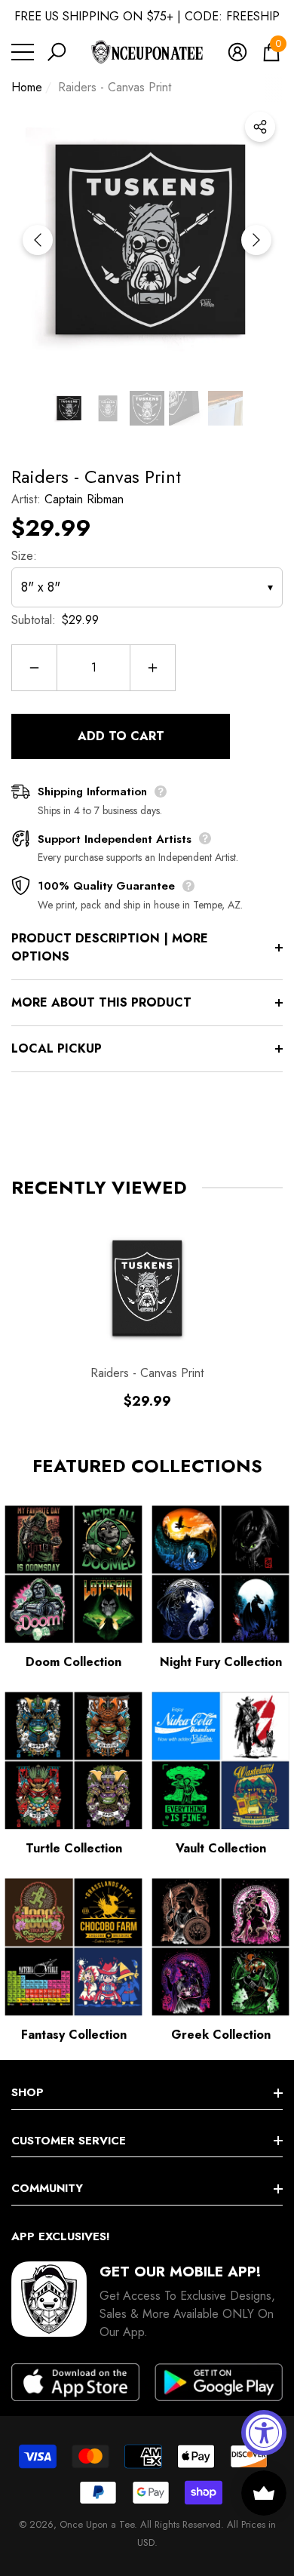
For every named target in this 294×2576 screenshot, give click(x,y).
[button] (57, 52)
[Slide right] (256, 240)
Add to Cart (121, 736)
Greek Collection (221, 2035)
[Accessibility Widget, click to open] (264, 2433)
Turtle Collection (74, 1848)
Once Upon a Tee (97, 2524)
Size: (24, 556)
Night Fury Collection (221, 1662)
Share (260, 127)
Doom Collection (73, 1662)
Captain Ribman (84, 499)
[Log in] (237, 52)
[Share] (260, 127)
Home (27, 87)
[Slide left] (38, 240)
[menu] (23, 52)
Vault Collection (221, 1848)
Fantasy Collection (74, 2035)
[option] (147, 240)
